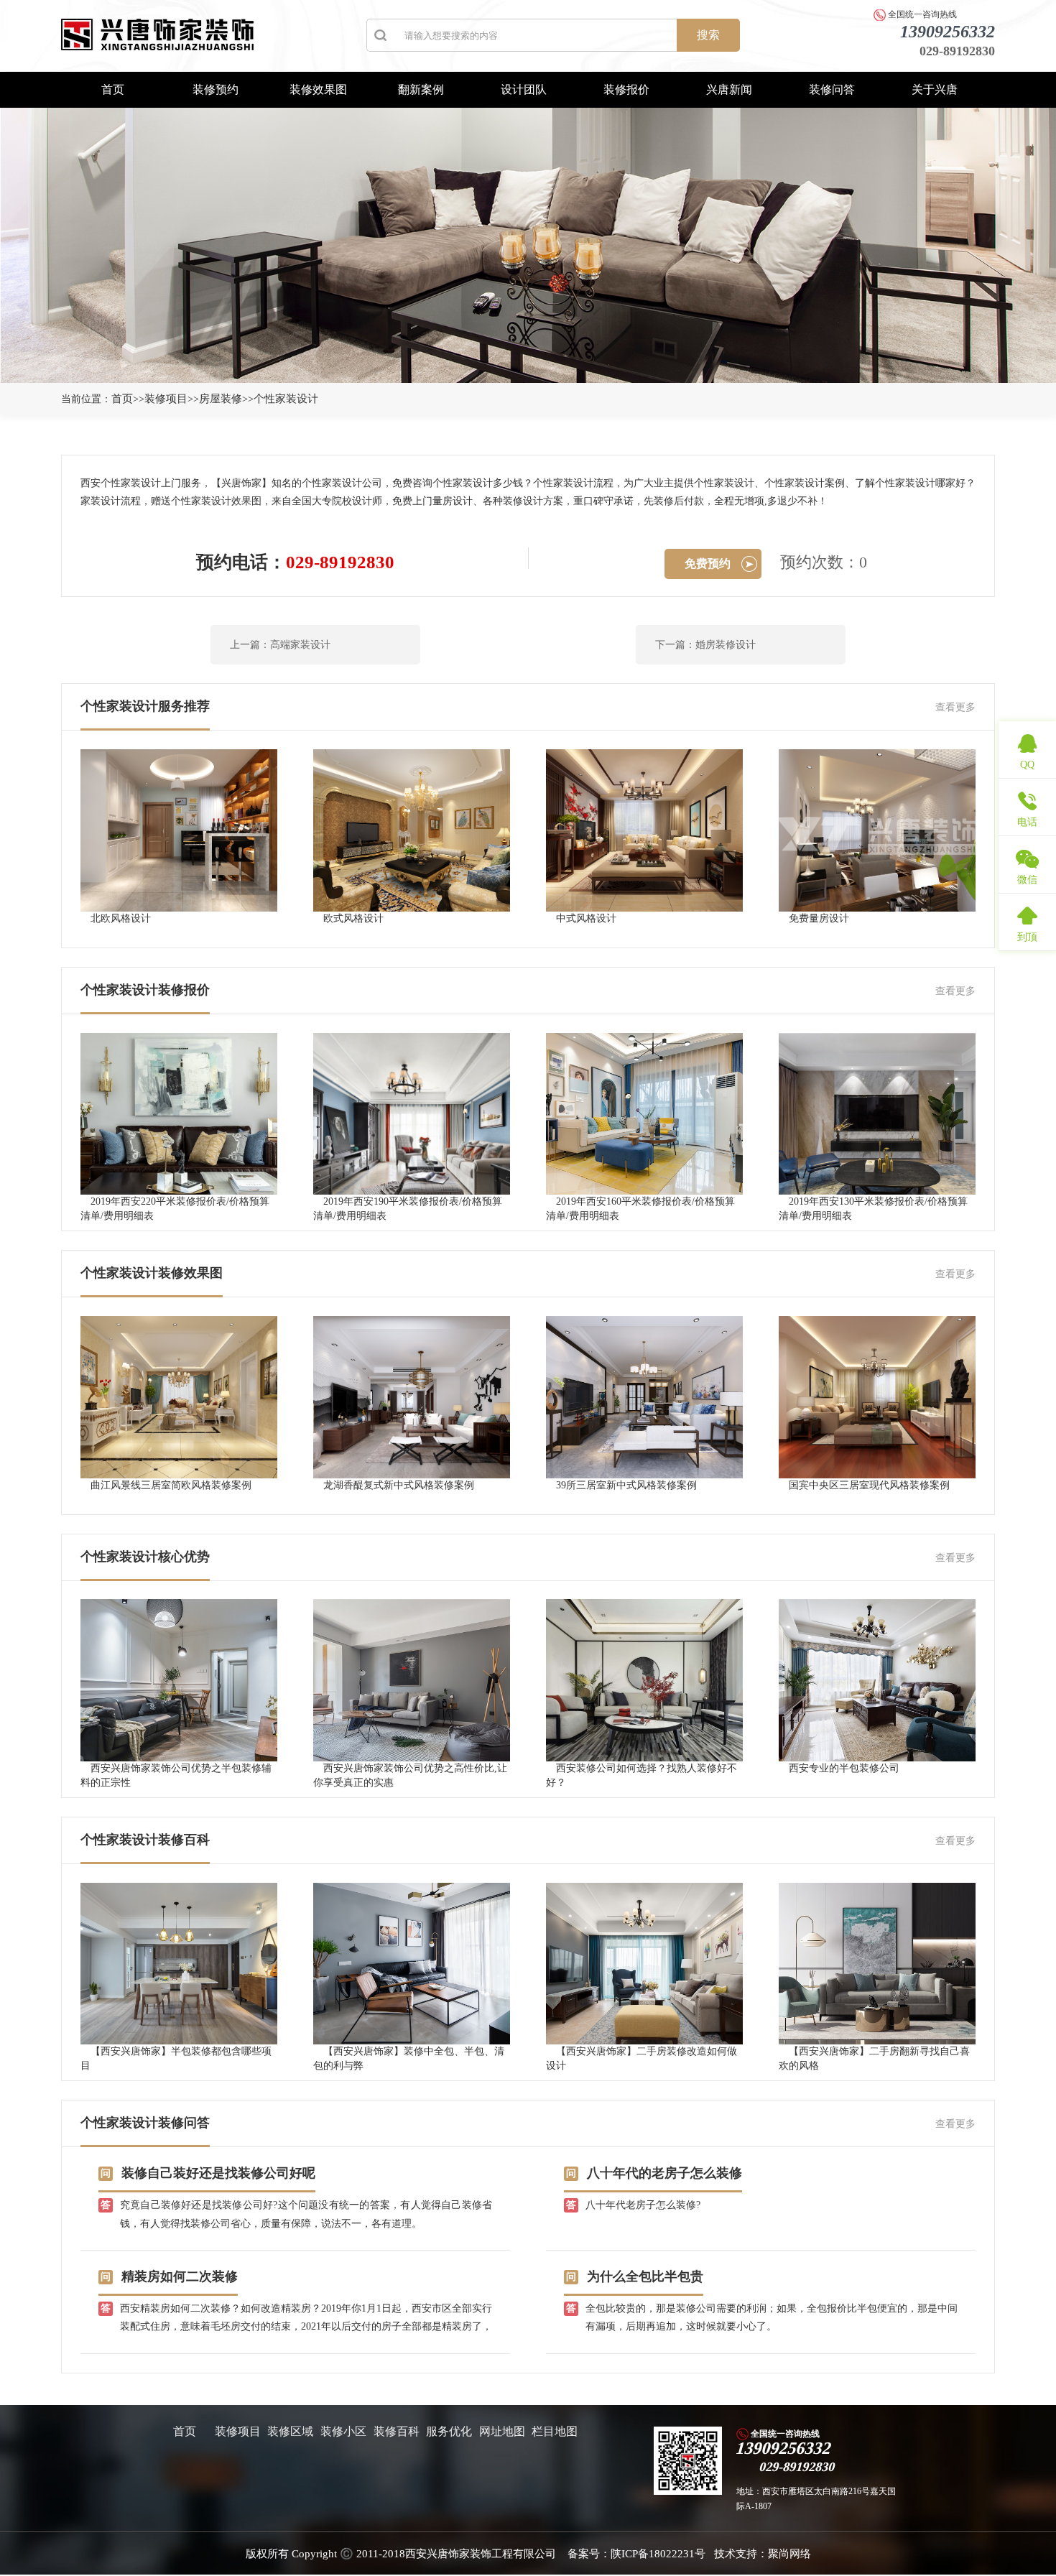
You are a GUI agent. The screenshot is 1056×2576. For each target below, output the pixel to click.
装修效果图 (318, 89)
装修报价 (626, 89)
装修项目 (166, 399)
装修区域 (290, 2431)
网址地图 (502, 2431)
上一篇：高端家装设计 (280, 645)
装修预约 (216, 89)
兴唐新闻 (729, 89)
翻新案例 (421, 89)
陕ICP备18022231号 (658, 2554)
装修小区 (343, 2431)
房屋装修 (221, 399)
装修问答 (832, 89)
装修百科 (397, 2431)
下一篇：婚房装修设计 (705, 645)
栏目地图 (555, 2431)
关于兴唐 (935, 89)
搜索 (708, 35)
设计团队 (524, 89)
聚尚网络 (789, 2554)
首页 (113, 89)
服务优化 (449, 2431)
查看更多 (955, 707)
